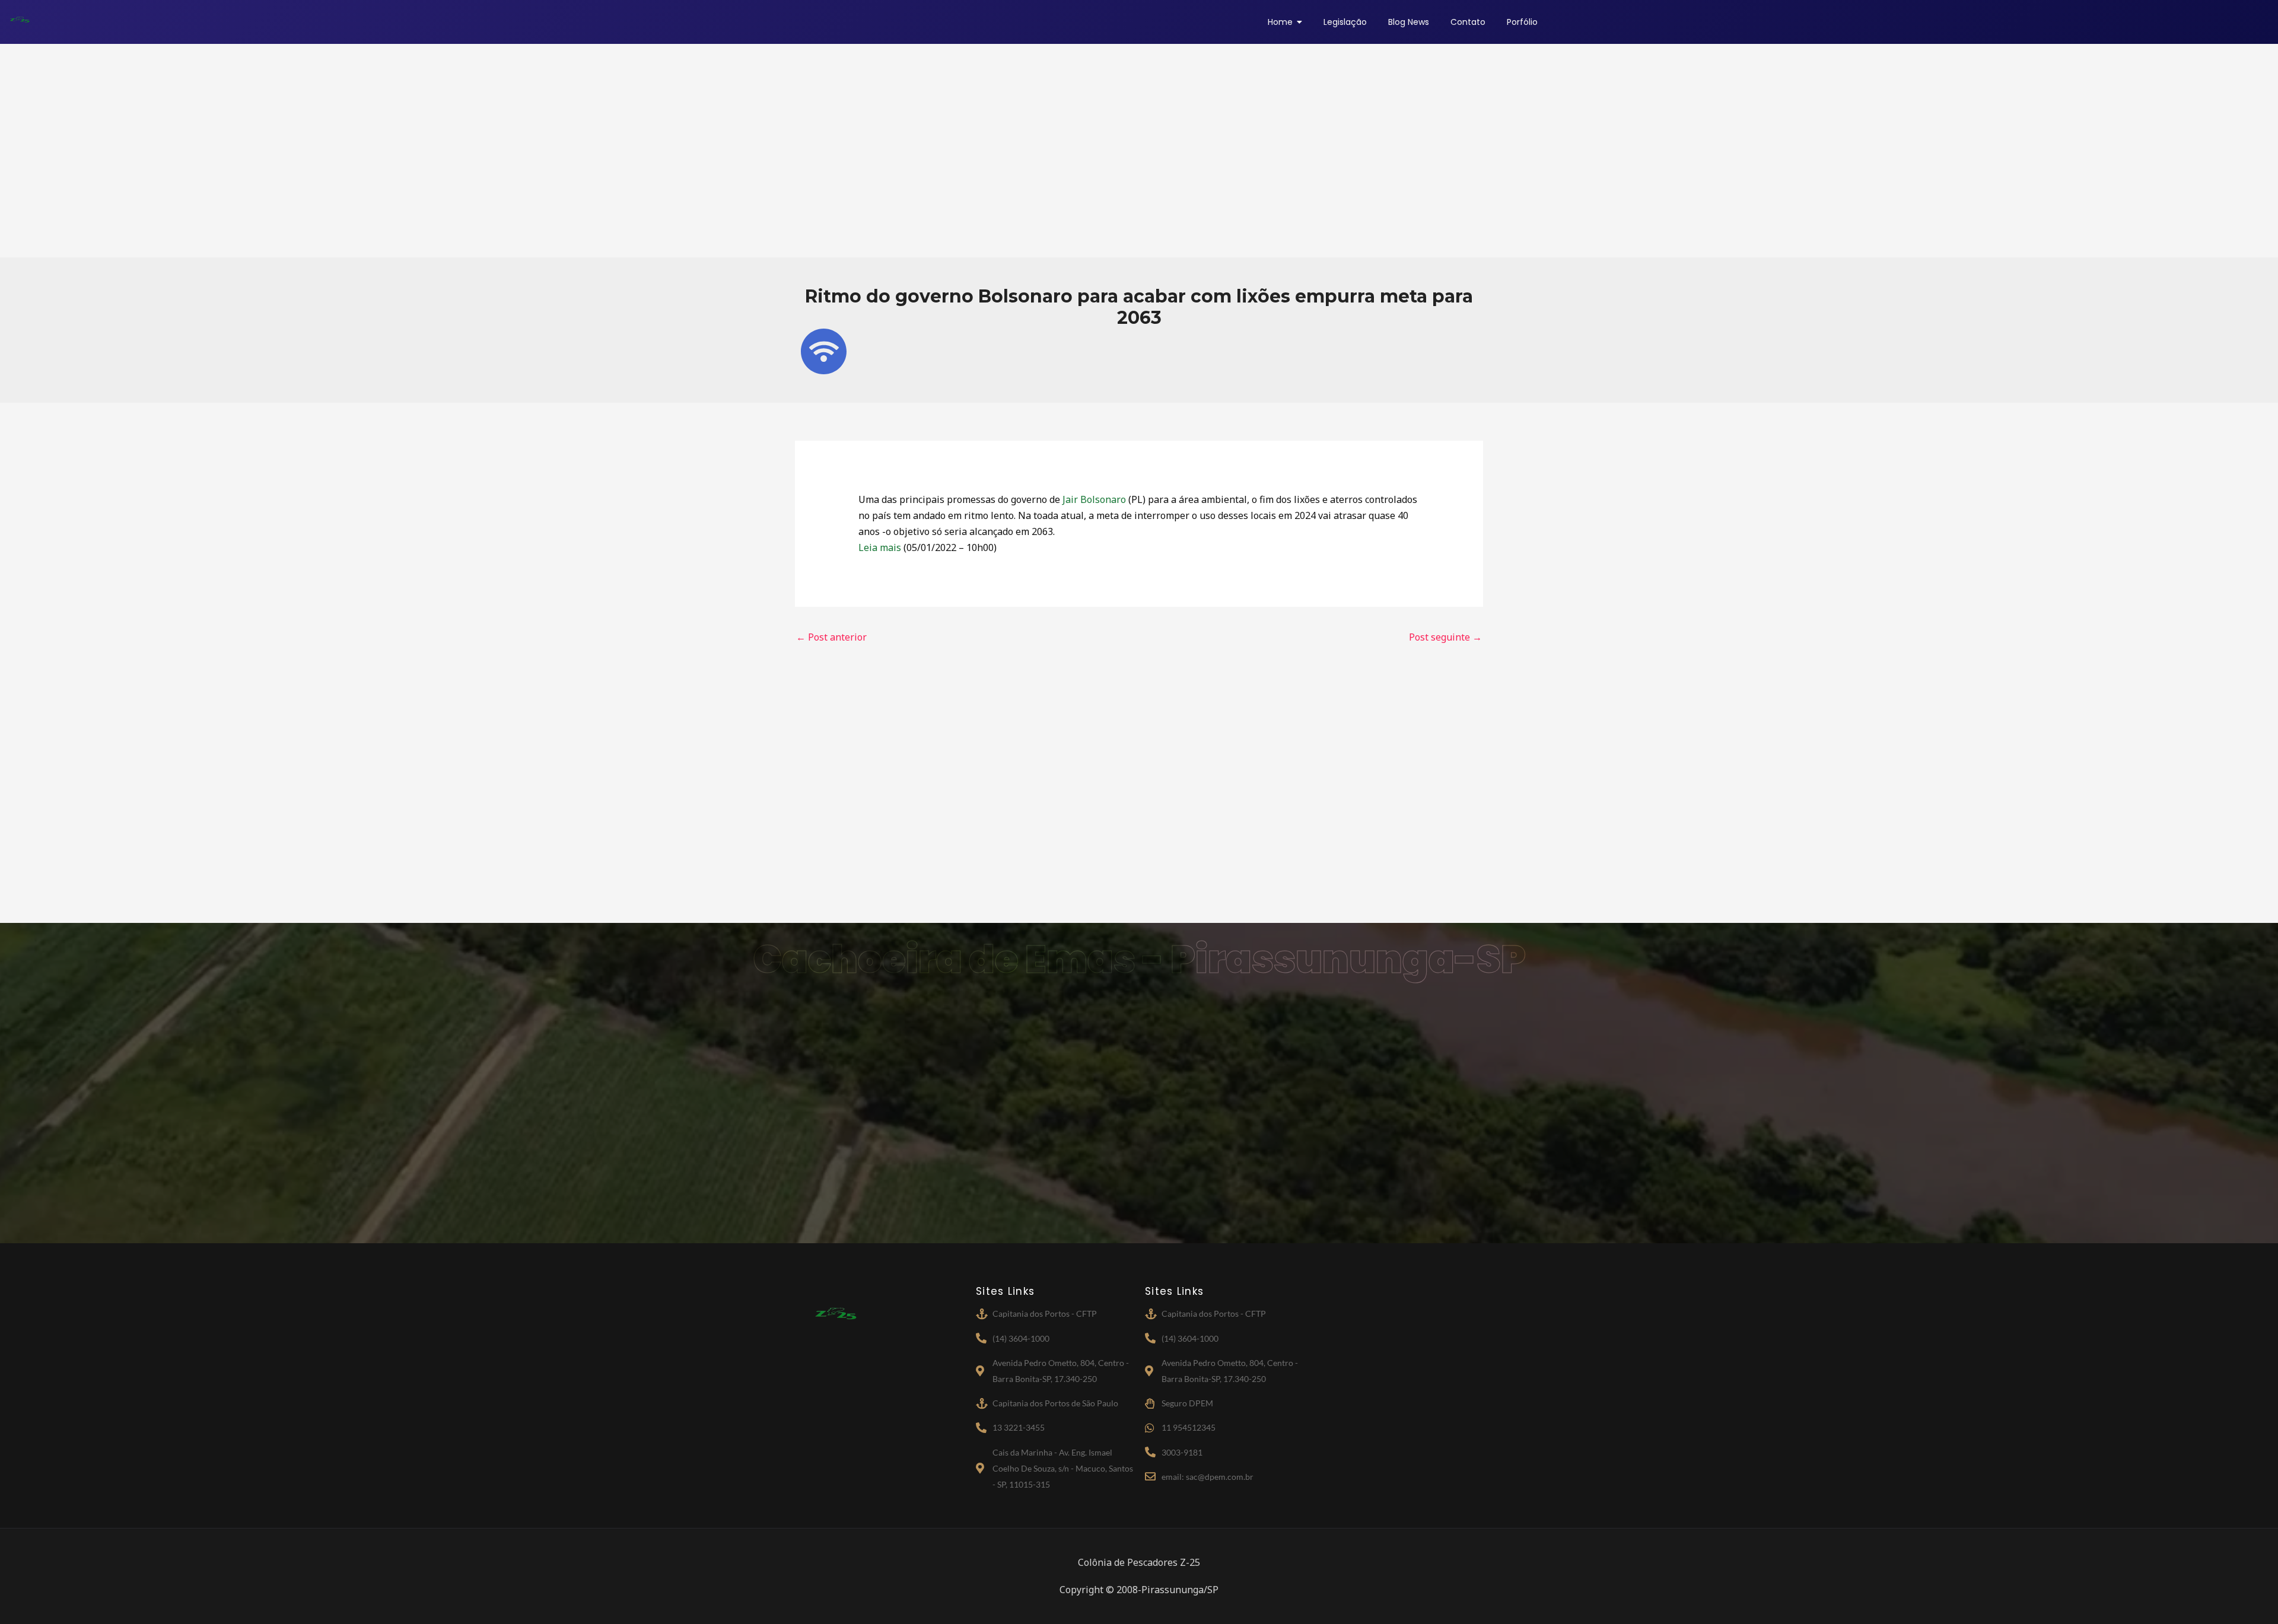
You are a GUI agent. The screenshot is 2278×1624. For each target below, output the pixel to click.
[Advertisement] (1139, 151)
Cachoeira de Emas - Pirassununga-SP (1139, 959)
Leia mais (880, 547)
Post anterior (831, 637)
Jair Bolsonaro (1094, 499)
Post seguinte (1445, 637)
